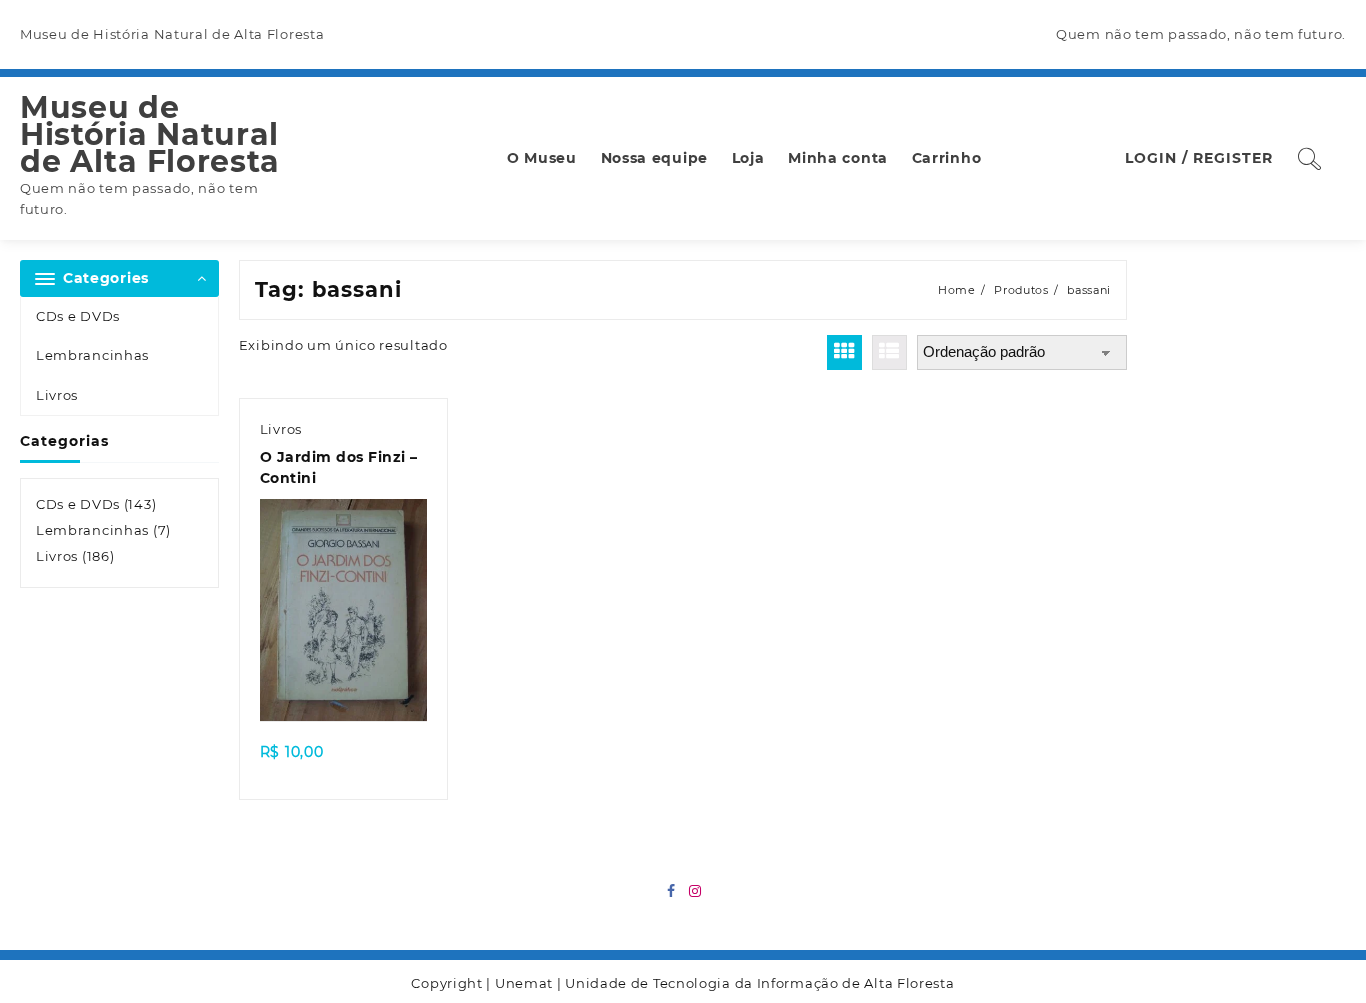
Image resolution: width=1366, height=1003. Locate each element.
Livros (57, 395)
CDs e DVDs (78, 316)
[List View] (889, 352)
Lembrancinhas (92, 355)
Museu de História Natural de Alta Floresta (150, 134)
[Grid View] (844, 352)
